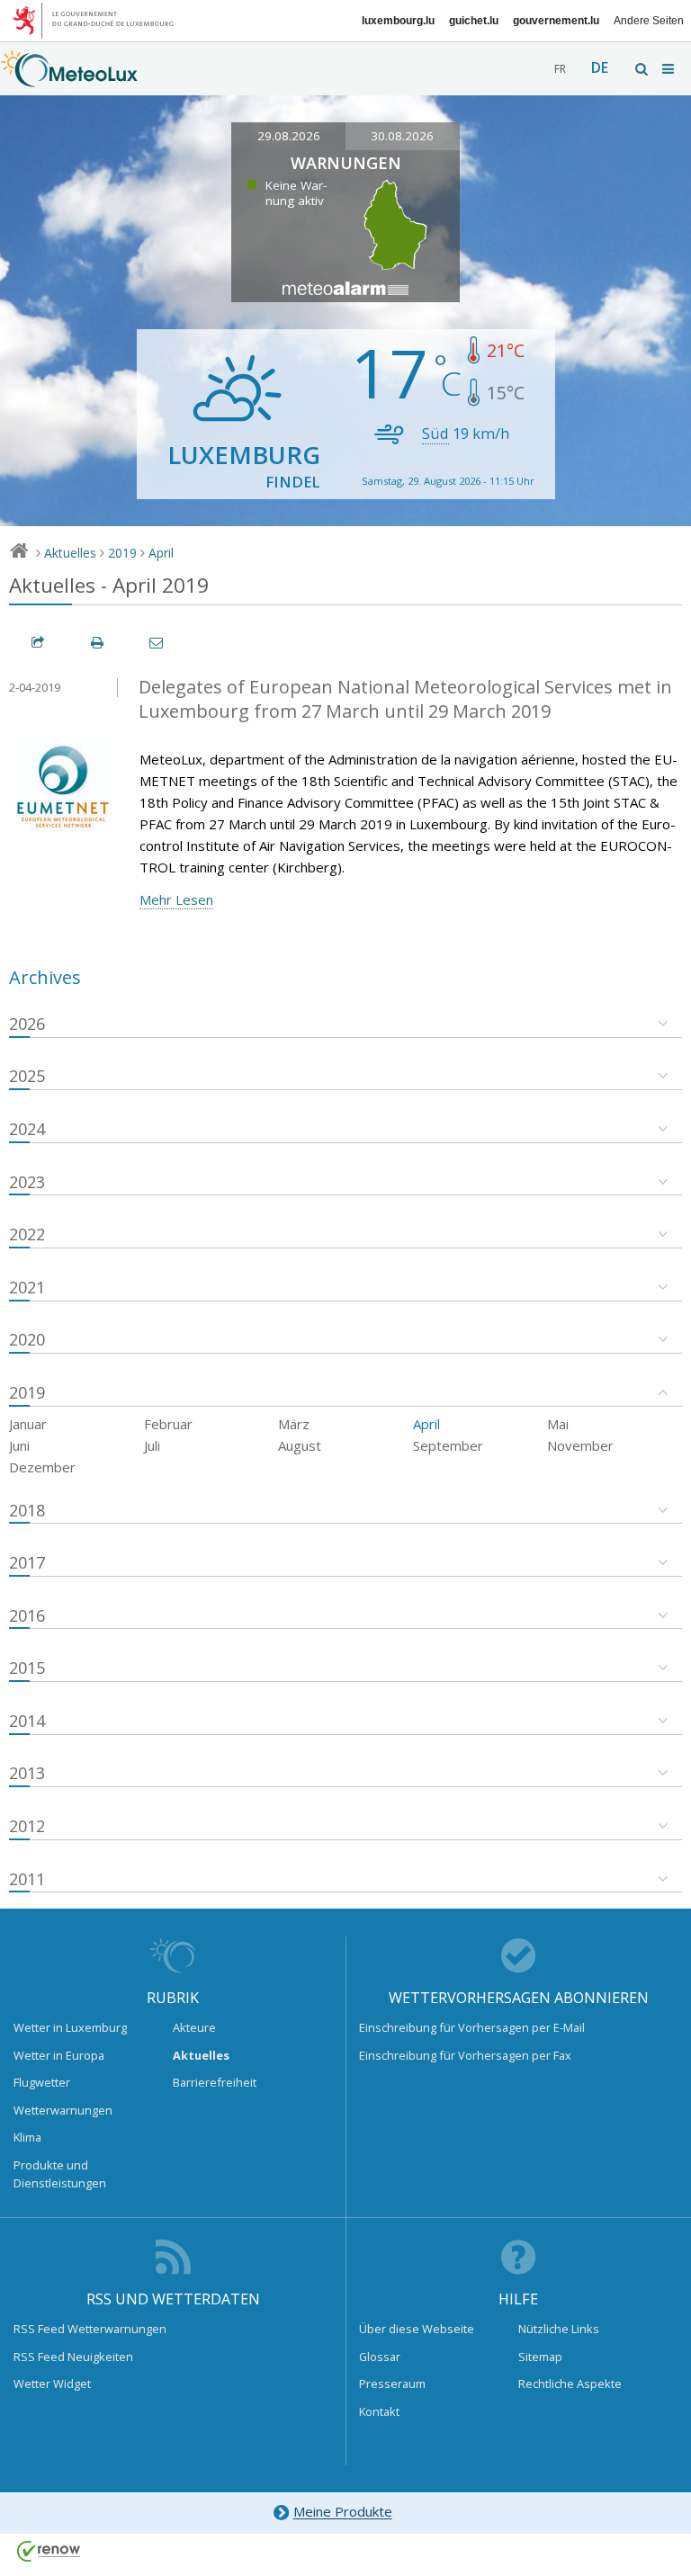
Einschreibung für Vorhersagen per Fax (465, 2055)
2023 (27, 1182)
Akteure (194, 2027)
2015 (27, 1668)
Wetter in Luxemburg (70, 2027)
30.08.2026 (402, 136)
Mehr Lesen (176, 899)
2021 (27, 1287)
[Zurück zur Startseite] (69, 78)
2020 (27, 1339)
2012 (27, 1826)
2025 (27, 1076)
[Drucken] (98, 643)
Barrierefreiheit (215, 2082)
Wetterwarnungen (63, 2110)
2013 (27, 1773)
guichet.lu (474, 21)
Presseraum (392, 2384)
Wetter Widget (52, 2384)
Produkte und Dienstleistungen (60, 2174)
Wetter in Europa (59, 2055)
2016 (27, 1615)
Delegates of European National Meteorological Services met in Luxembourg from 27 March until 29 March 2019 (405, 699)
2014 (27, 1721)
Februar (168, 1424)
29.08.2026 (289, 136)
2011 (27, 1879)
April (161, 553)
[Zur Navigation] (669, 69)
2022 (27, 1234)
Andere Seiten (649, 21)
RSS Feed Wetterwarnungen (90, 2329)
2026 (27, 1024)
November (580, 1445)
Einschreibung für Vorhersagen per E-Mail (472, 2027)
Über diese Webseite (417, 2329)
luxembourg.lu (398, 21)
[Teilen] (39, 643)
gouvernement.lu (556, 21)
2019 (122, 553)
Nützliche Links (559, 2329)
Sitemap (540, 2357)
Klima (27, 2137)
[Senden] (157, 643)
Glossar (380, 2357)
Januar (28, 1424)
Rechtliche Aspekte (570, 2384)
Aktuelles (70, 553)
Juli (152, 1445)
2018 (27, 1510)
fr (560, 69)
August (300, 1445)
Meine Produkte (343, 2512)
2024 (27, 1129)
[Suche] (642, 69)
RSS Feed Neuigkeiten (73, 2357)
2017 (27, 1562)
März (294, 1424)
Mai (558, 1424)
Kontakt (379, 2411)
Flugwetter (42, 2082)
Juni (19, 1445)
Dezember (42, 1467)
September (448, 1445)
